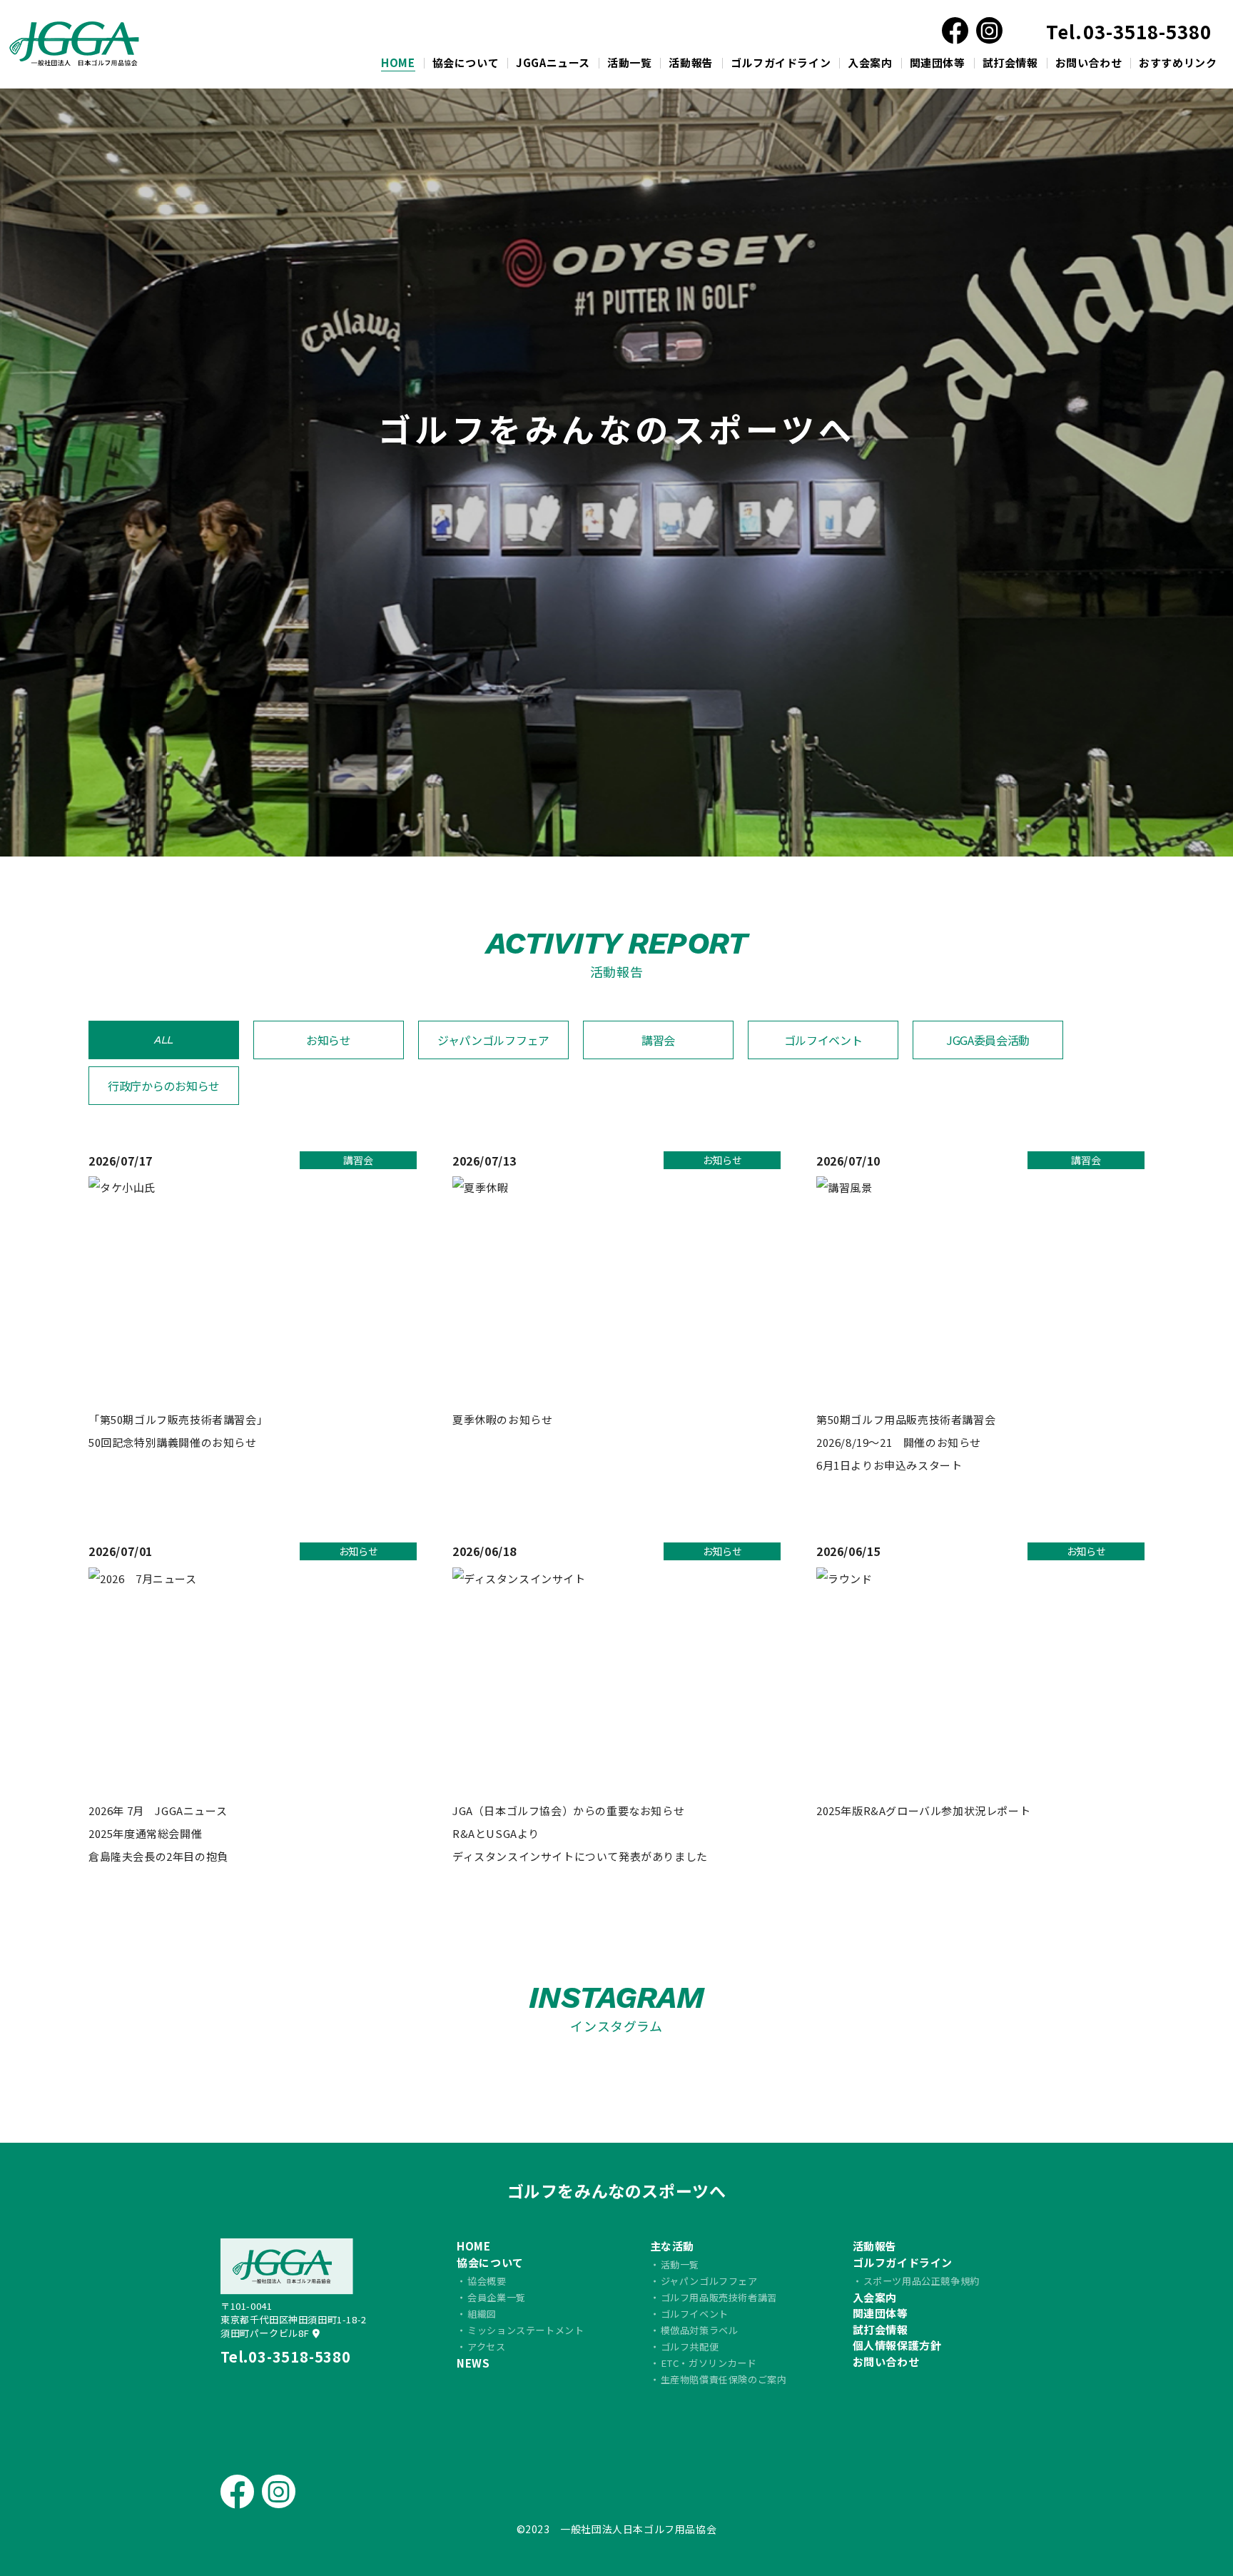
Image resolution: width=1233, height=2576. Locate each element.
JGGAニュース (553, 62)
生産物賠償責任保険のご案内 (724, 2379)
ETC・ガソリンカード (709, 2363)
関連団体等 (938, 62)
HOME (398, 62)
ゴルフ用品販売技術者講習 (719, 2297)
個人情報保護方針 (897, 2345)
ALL (164, 1040)
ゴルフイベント (823, 1040)
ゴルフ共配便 (690, 2347)
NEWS (473, 2363)
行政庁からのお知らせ (164, 1086)
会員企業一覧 (497, 2297)
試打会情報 (1010, 62)
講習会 (658, 1040)
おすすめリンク (1178, 62)
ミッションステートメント (526, 2330)
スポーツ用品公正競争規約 (922, 2281)
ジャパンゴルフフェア (493, 1040)
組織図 (482, 2314)
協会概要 (487, 2281)
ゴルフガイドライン (781, 62)
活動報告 (691, 62)
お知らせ (329, 1040)
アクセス (486, 2347)
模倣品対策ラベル (700, 2330)
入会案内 (870, 62)
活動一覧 (629, 62)
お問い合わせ (1089, 62)
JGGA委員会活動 (988, 1040)
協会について (466, 62)
